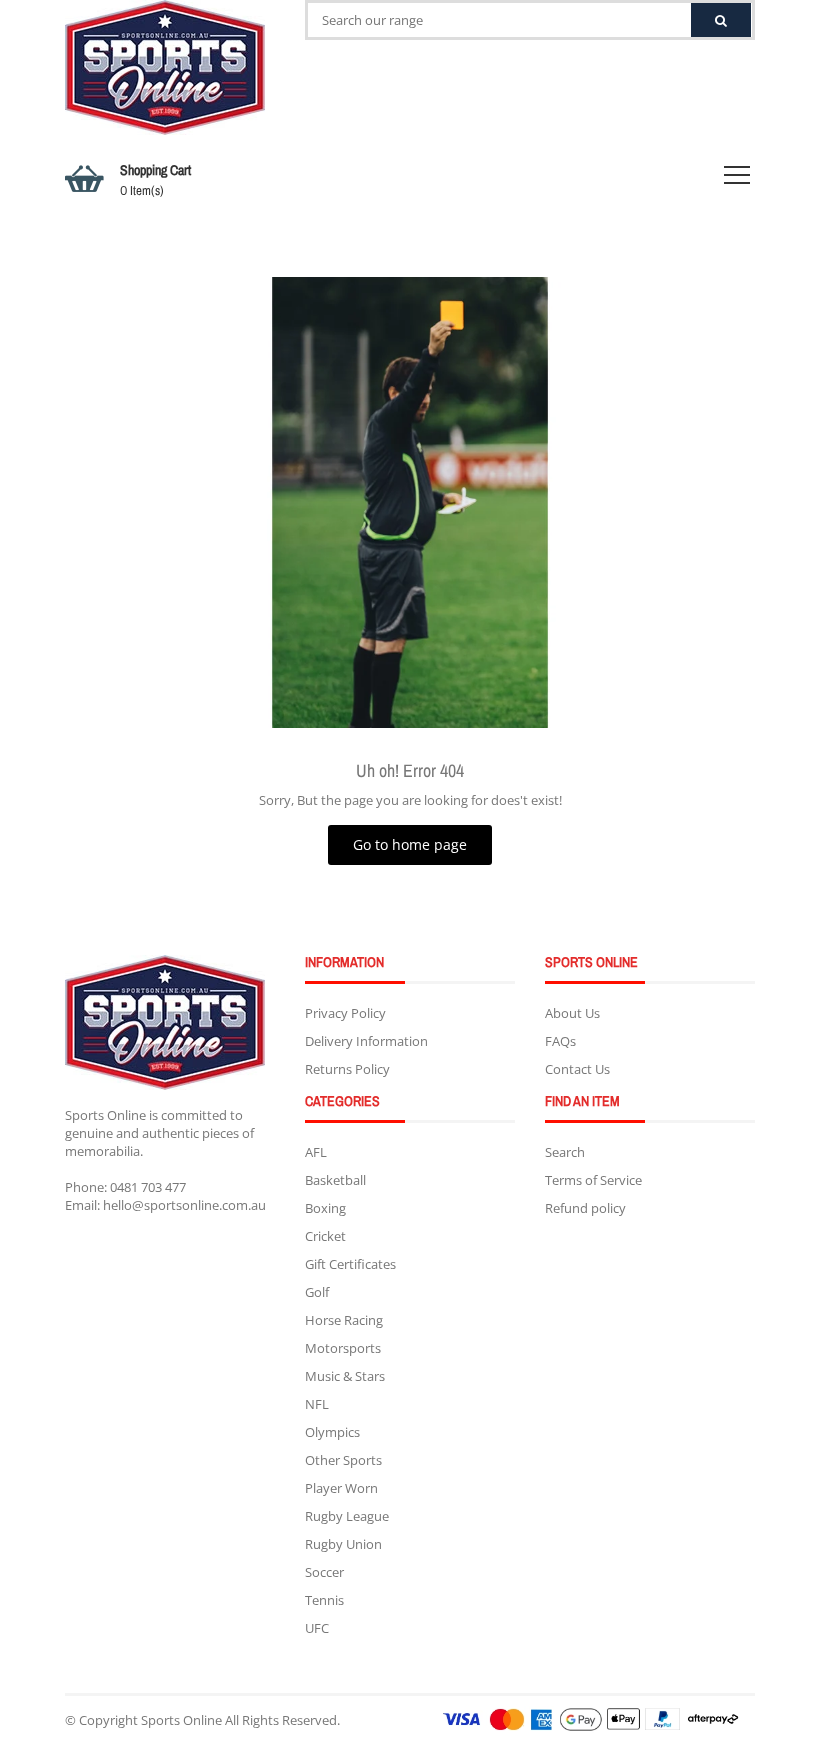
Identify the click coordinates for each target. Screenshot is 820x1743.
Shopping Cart (155, 180)
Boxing (325, 1208)
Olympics (332, 1432)
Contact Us (577, 1069)
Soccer (324, 1572)
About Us (572, 1013)
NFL (317, 1404)
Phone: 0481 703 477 (125, 1187)
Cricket (325, 1236)
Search (565, 1152)
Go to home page (410, 844)
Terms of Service (593, 1180)
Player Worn (341, 1488)
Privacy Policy (345, 1013)
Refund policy (585, 1208)
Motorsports (343, 1348)
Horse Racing (344, 1320)
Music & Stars (345, 1376)
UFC (317, 1628)
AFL (316, 1152)
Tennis (324, 1600)
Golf (317, 1292)
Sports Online (181, 1720)
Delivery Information (366, 1041)
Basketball (335, 1180)
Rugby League (347, 1516)
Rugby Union (343, 1544)
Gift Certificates (350, 1264)
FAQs (560, 1041)
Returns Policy (347, 1069)
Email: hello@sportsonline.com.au (165, 1205)
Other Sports (343, 1460)
